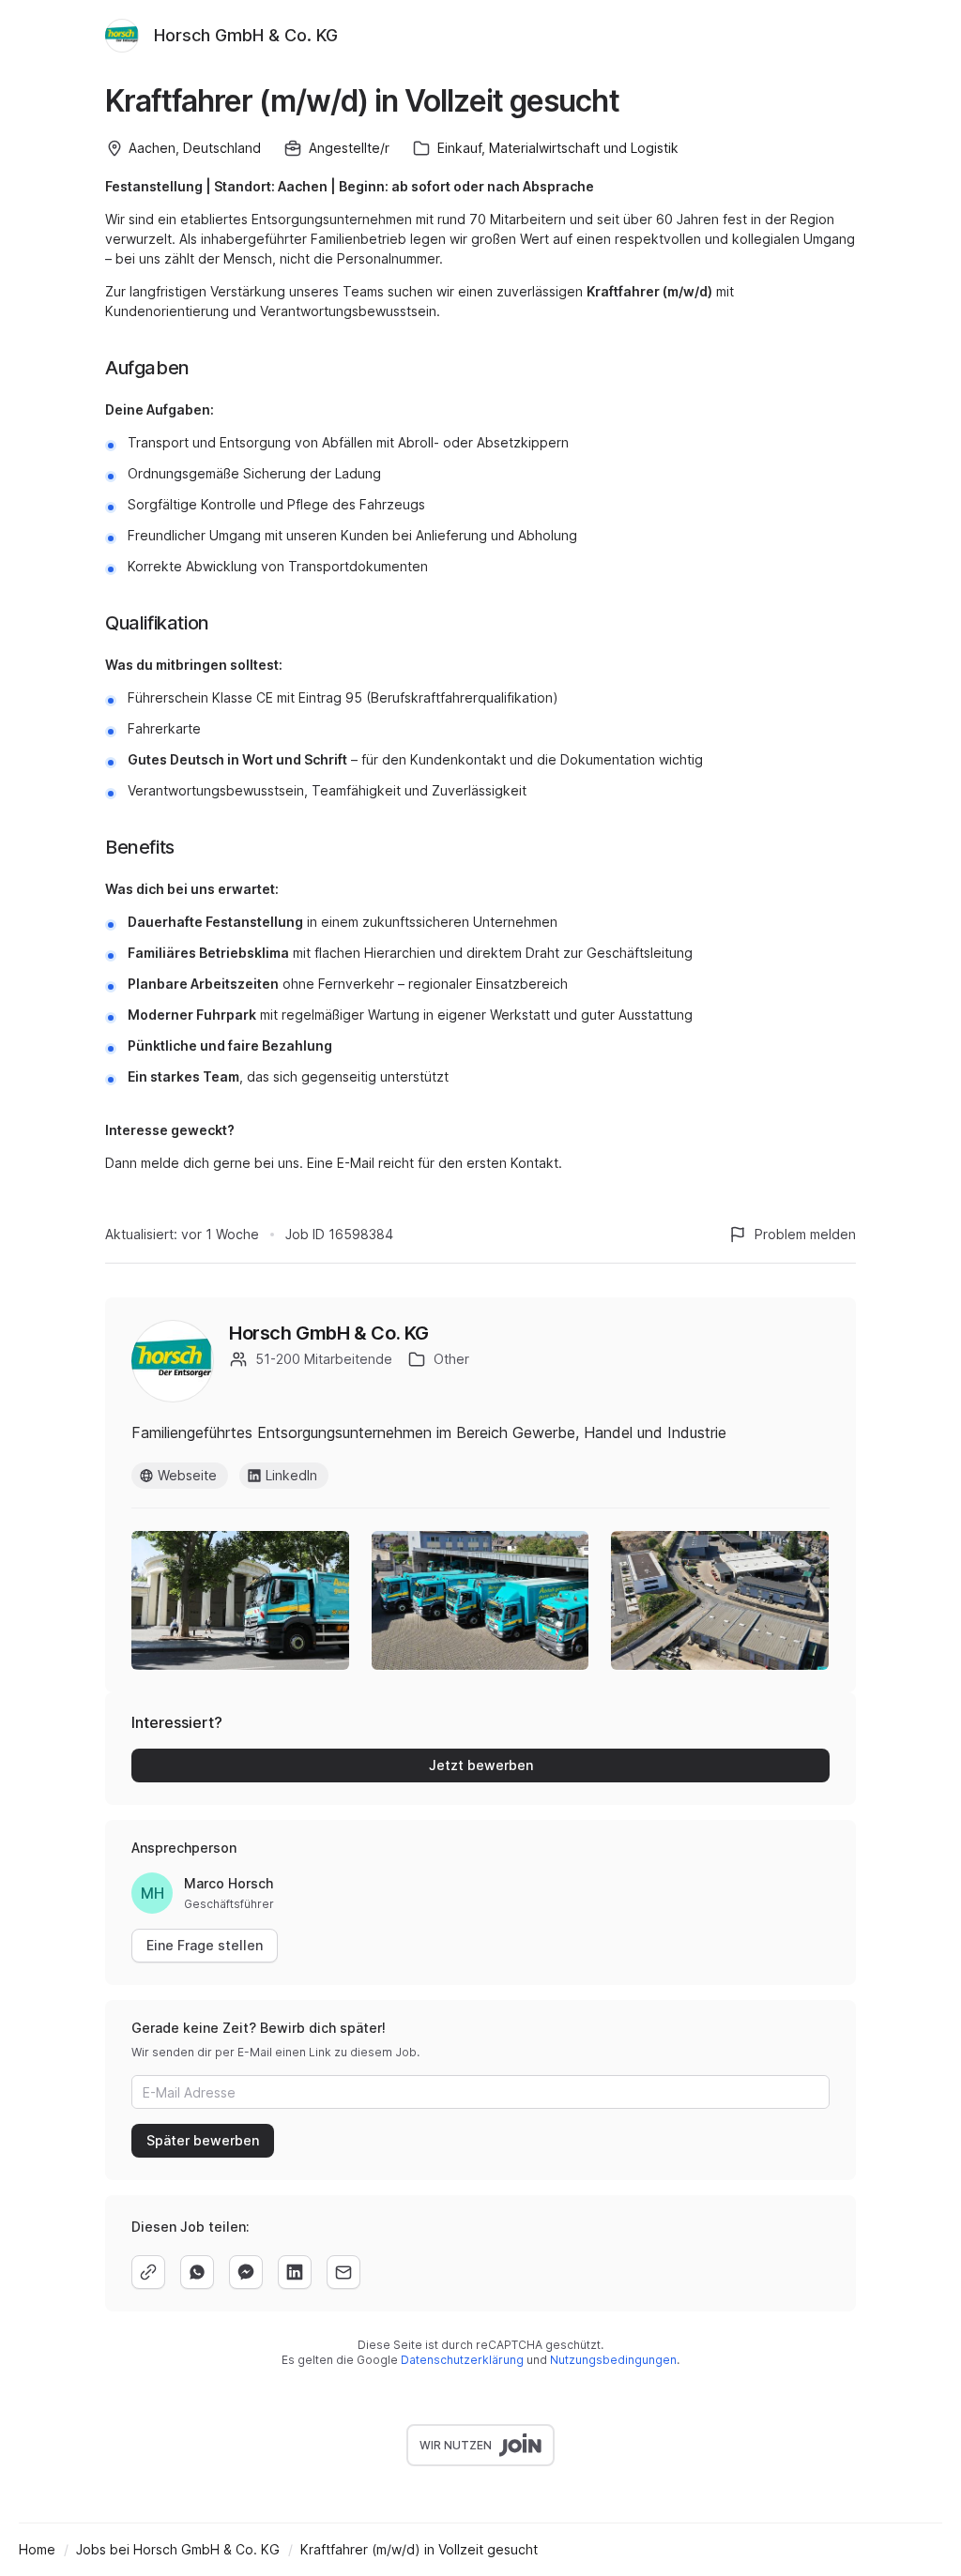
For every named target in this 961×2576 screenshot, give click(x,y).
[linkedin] (295, 2272)
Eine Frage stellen (205, 1945)
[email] (343, 2272)
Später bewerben (203, 2140)
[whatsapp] (197, 2272)
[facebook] (246, 2272)
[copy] (148, 2272)
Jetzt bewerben (481, 1765)
